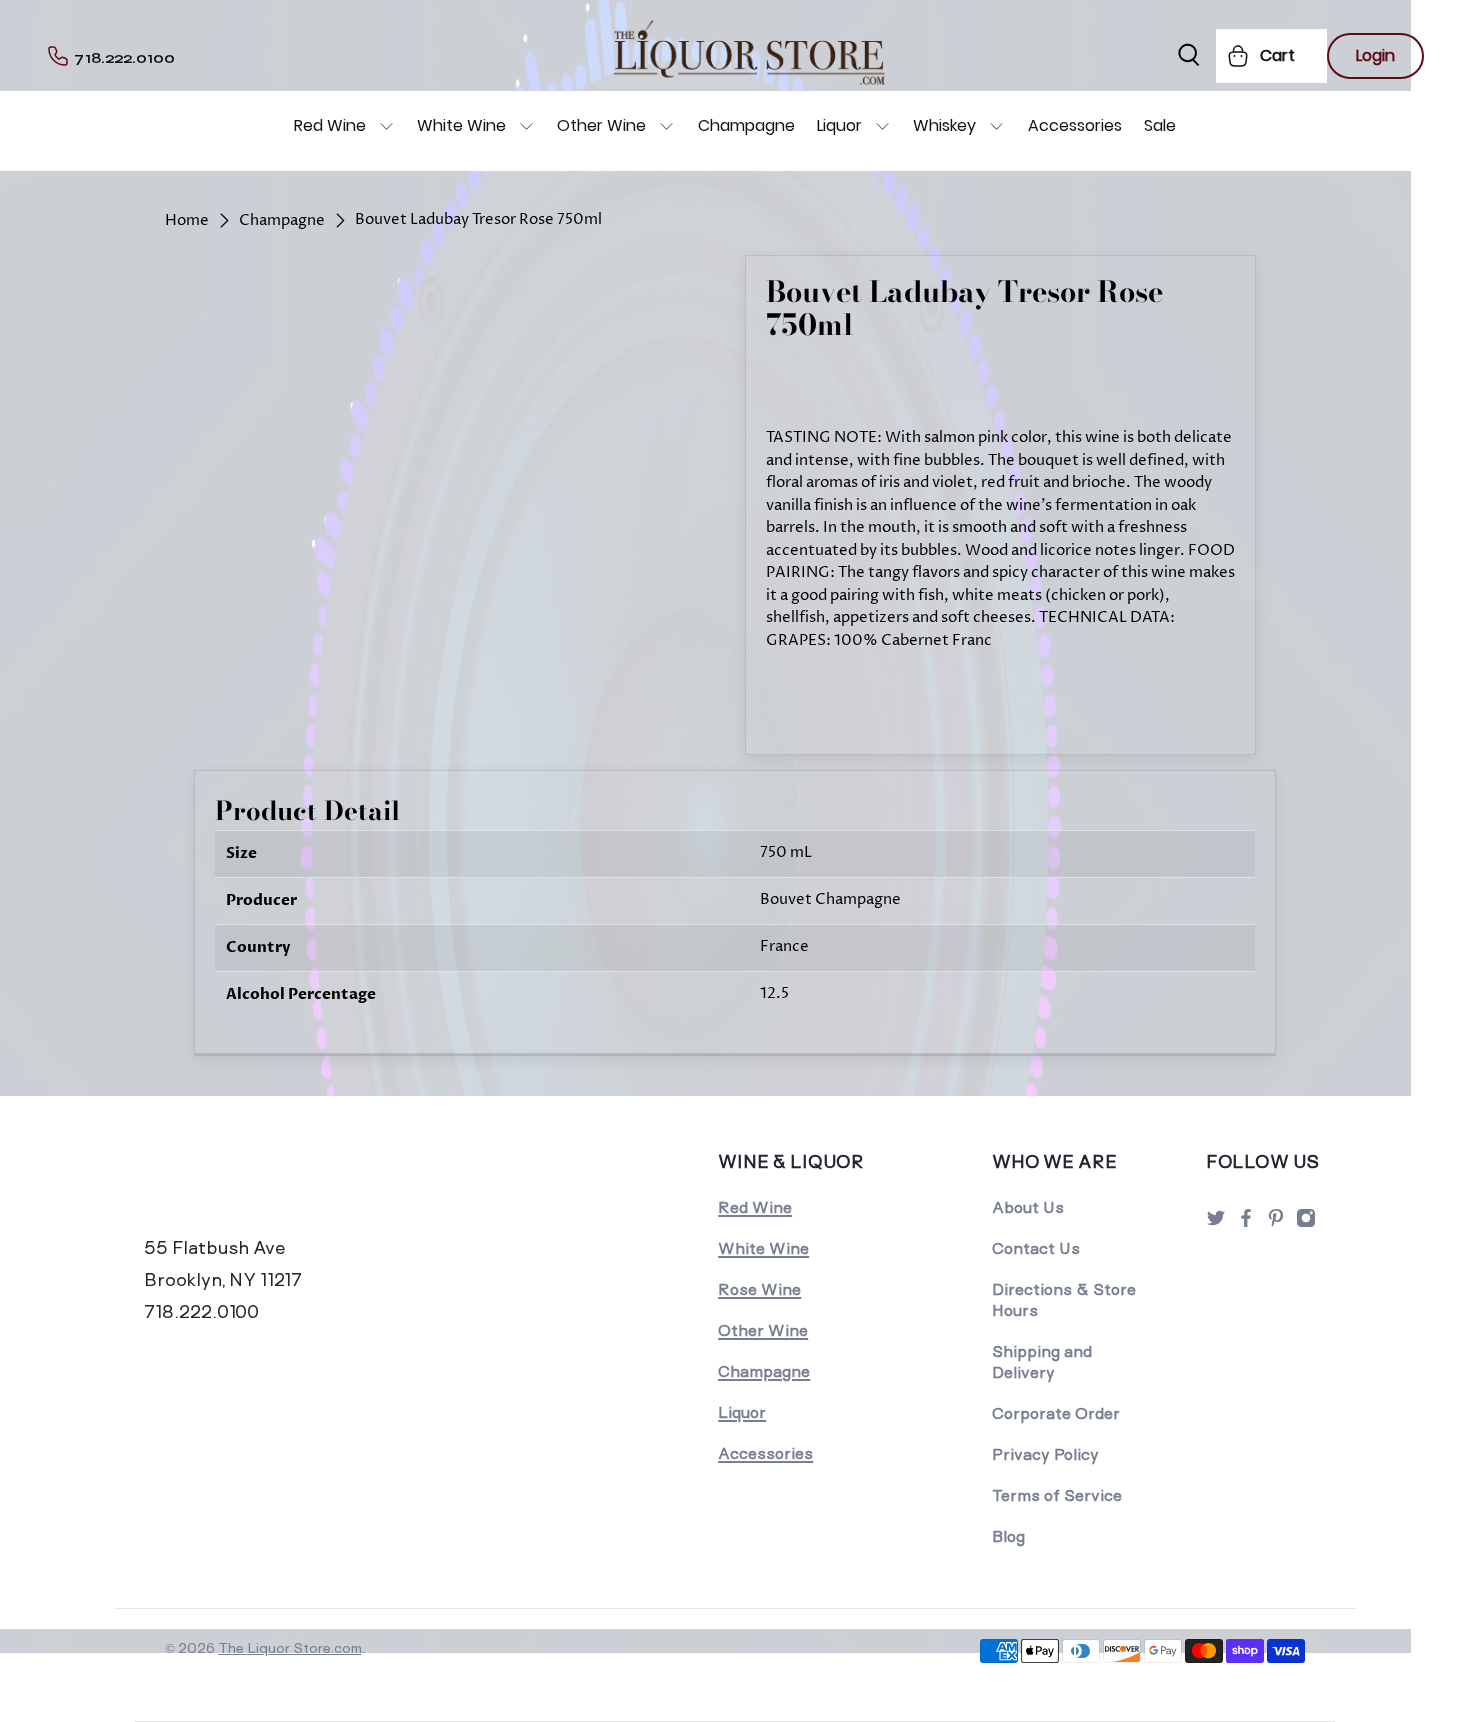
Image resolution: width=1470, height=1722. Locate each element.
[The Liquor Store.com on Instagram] (1306, 1223)
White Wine (461, 125)
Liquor (839, 125)
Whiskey (944, 125)
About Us (1028, 1207)
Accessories (1075, 125)
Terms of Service (1057, 1495)
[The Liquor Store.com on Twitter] (1216, 1223)
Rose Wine (759, 1289)
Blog (1008, 1536)
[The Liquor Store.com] (282, 1189)
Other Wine (601, 125)
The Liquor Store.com (289, 1648)
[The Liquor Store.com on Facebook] (1246, 1223)
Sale (1160, 125)
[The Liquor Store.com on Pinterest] (1276, 1223)
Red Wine (330, 125)
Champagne (746, 125)
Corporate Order (1056, 1413)
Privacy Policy (1045, 1454)
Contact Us (1036, 1248)
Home (187, 220)
